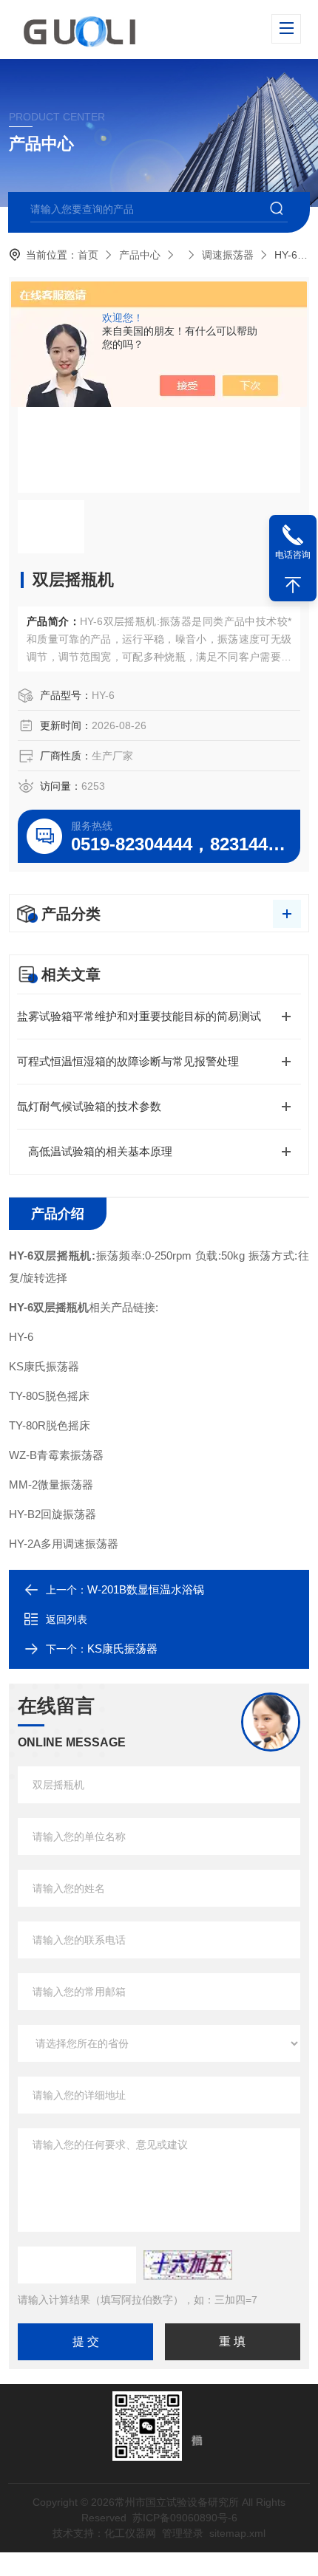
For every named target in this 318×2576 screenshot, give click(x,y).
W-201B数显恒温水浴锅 (146, 1589)
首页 (88, 255)
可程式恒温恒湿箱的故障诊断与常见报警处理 (128, 1061)
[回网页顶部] (293, 585)
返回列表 (67, 1619)
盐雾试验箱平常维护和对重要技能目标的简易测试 (139, 1016)
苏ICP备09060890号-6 (185, 2518)
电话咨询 (293, 555)
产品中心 (140, 255)
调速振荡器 (228, 255)
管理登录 (183, 2533)
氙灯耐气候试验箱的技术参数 (89, 1106)
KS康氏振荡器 (122, 1649)
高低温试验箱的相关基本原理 (95, 1151)
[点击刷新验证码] (188, 2265)
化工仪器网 (130, 2533)
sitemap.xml (237, 2533)
